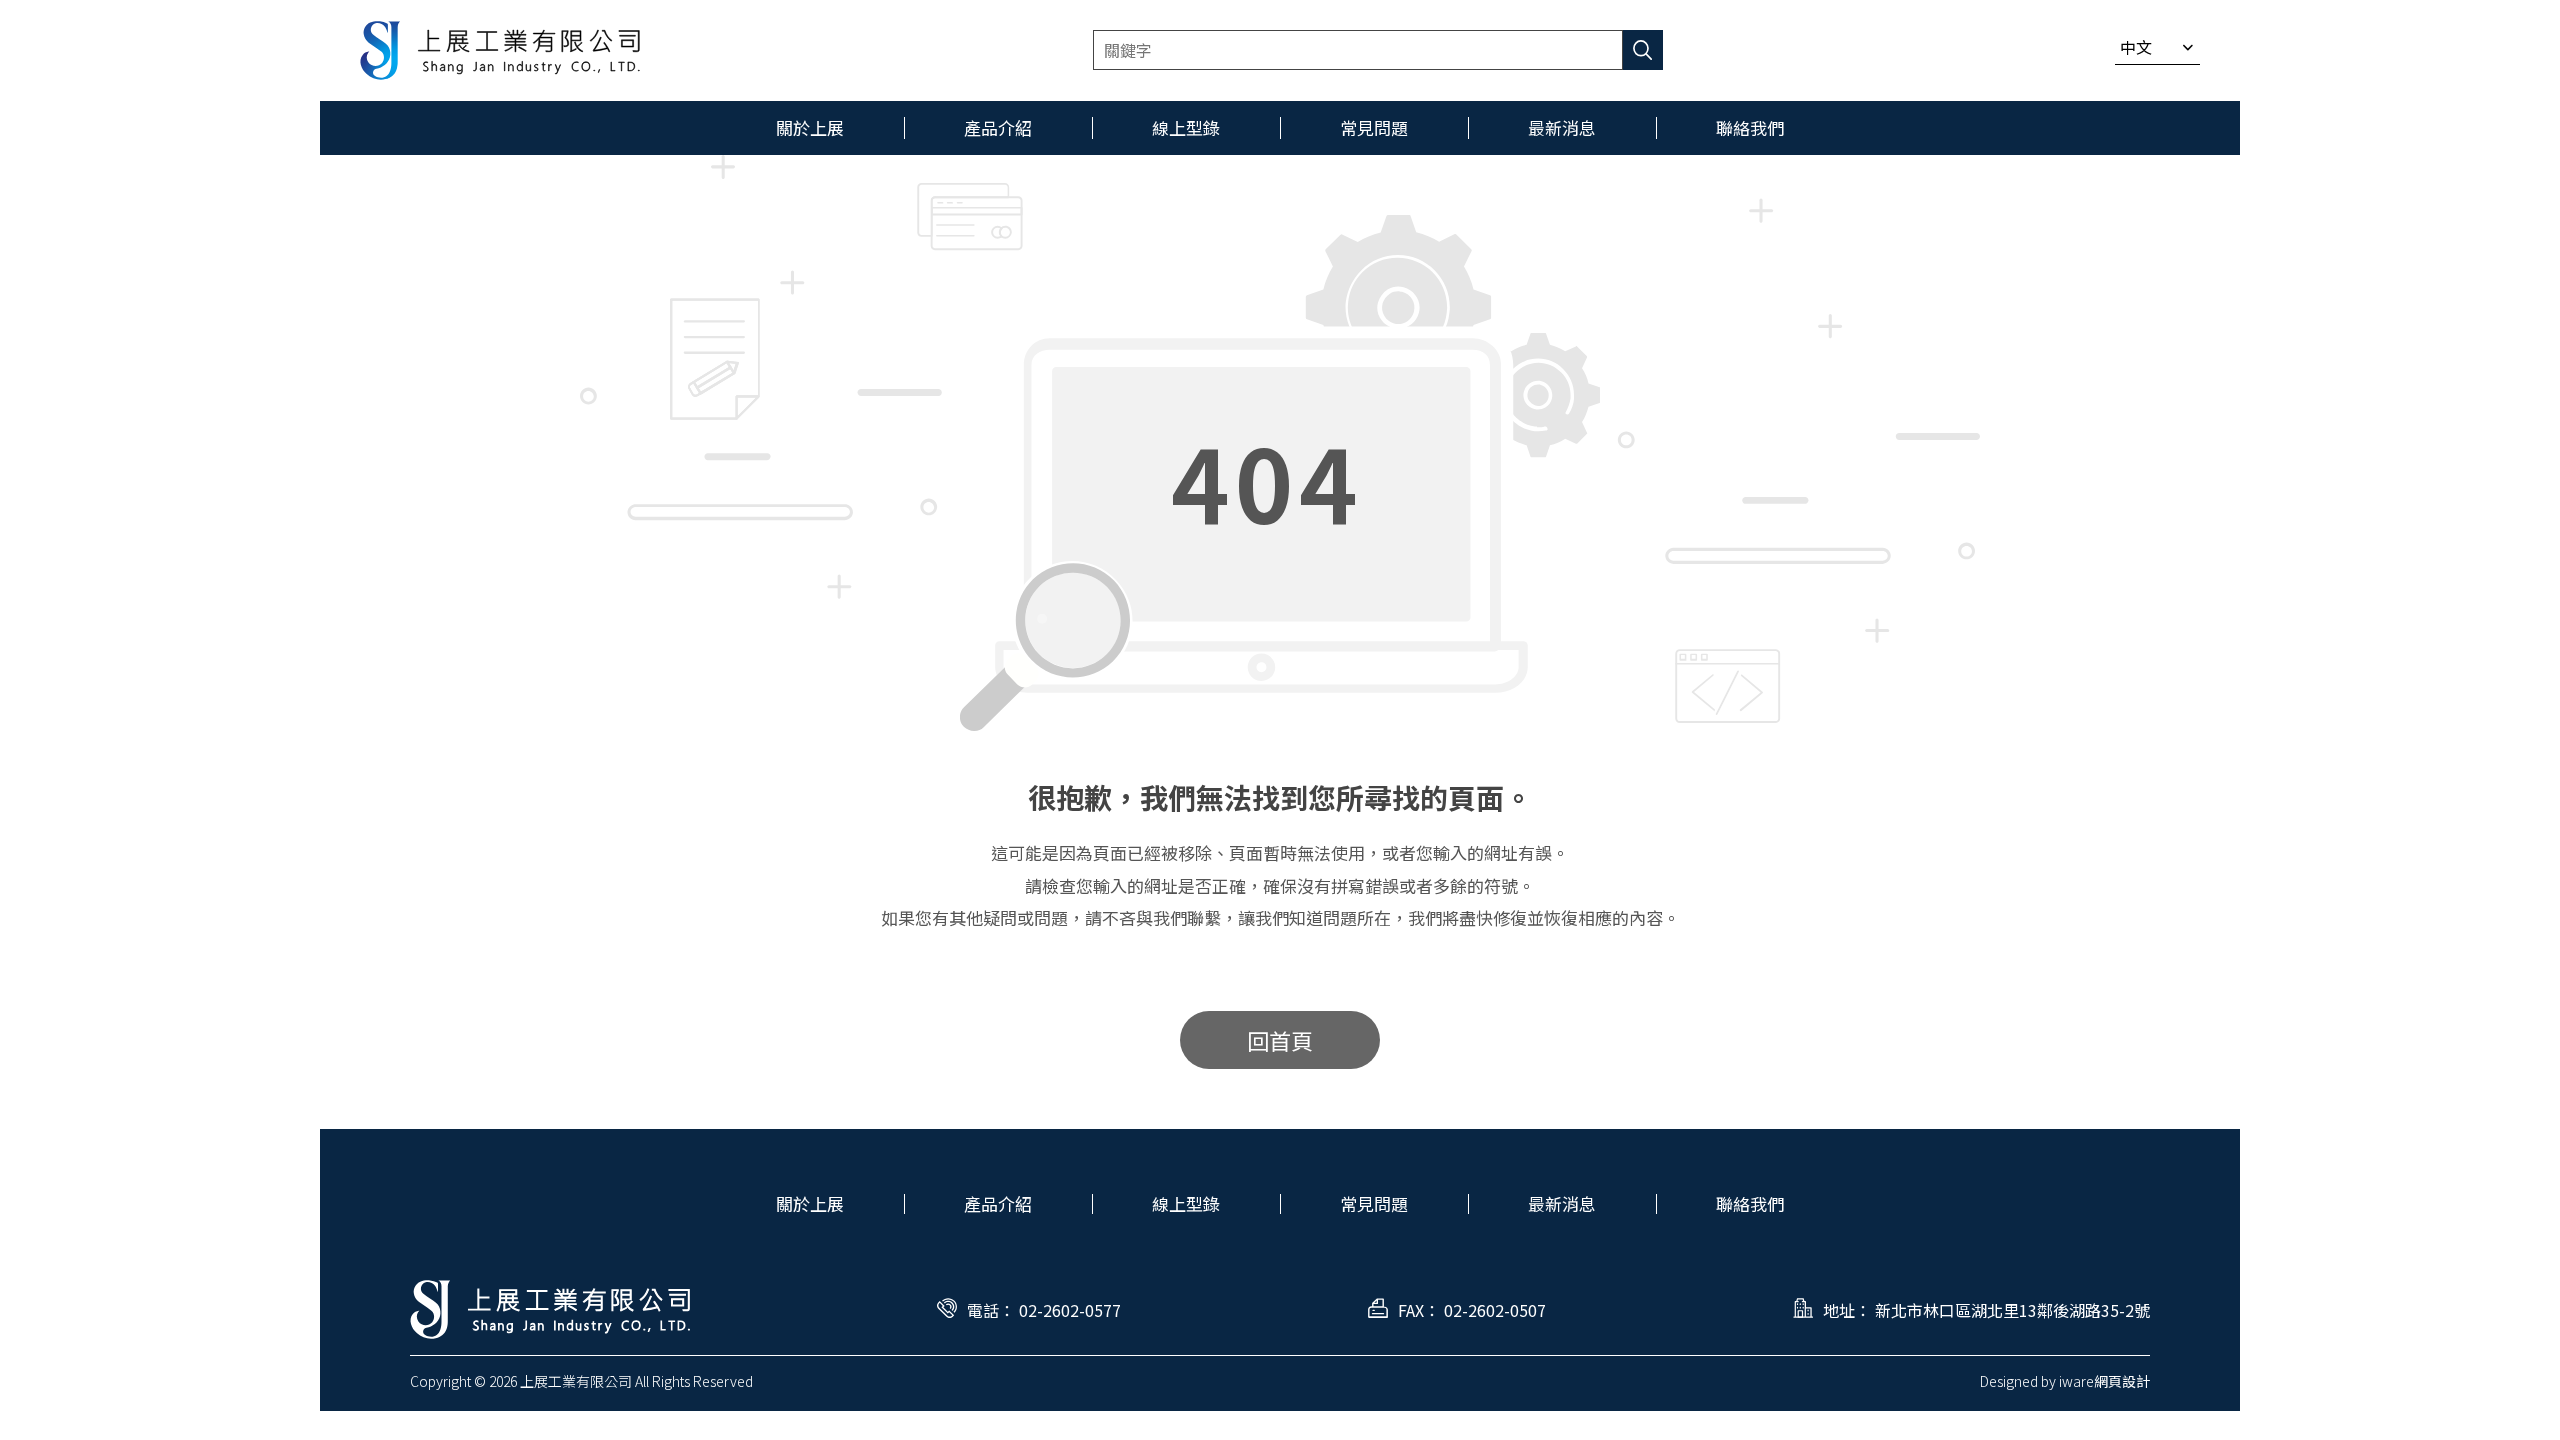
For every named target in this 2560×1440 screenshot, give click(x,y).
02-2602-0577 (1070, 1310)
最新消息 (1562, 1203)
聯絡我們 (1750, 1203)
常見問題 (1374, 1203)
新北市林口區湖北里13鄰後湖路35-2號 (2012, 1310)
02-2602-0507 (1495, 1310)
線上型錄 (1186, 1203)
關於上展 (810, 1203)
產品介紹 (998, 1203)
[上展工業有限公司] (500, 50)
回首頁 (1280, 1040)
